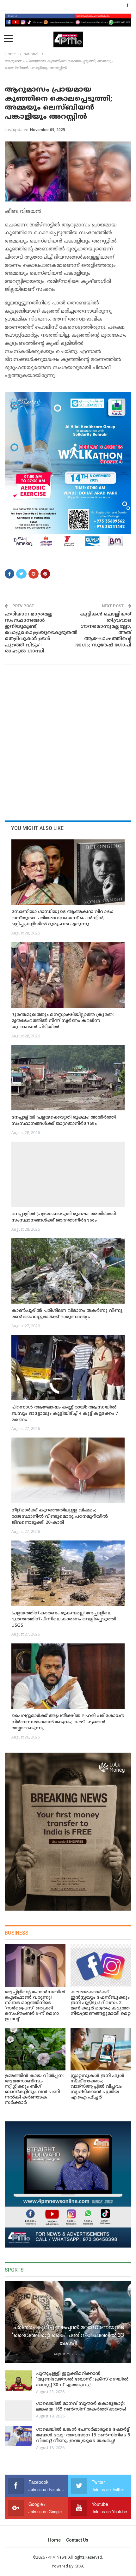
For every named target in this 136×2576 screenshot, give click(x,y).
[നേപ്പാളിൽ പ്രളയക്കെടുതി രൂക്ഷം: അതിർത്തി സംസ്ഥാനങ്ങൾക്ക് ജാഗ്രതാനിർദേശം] (68, 1078)
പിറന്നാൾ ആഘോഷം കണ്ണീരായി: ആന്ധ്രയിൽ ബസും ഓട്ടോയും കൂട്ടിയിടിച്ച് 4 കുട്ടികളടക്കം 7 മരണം (65, 1414)
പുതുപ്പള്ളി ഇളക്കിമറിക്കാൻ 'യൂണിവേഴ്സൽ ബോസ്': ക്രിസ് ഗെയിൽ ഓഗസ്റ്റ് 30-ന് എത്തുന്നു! (82, 2379)
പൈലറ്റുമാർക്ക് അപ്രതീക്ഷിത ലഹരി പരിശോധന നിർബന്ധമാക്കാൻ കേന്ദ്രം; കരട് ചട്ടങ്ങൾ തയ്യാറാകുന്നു (68, 1722)
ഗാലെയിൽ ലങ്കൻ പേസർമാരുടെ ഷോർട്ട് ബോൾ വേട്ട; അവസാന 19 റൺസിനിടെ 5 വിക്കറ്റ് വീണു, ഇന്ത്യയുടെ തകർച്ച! (83, 2435)
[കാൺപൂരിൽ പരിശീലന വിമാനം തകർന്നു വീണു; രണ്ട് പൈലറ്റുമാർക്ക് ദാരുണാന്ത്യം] (68, 1271)
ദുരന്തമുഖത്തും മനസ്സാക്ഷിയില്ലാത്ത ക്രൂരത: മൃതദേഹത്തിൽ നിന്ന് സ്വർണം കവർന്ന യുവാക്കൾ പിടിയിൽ (62, 1021)
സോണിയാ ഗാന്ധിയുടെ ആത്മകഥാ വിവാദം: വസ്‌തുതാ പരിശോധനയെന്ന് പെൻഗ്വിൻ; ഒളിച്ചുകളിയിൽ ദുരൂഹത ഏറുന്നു (62, 918)
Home (54, 2540)
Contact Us (77, 2540)
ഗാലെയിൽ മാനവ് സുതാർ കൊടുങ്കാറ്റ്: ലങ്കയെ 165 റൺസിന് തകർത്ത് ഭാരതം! (81, 2407)
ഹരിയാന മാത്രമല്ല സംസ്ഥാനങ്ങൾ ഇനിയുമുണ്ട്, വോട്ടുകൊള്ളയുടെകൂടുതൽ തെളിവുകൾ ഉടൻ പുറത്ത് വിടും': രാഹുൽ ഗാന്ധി (34, 633)
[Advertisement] (68, 740)
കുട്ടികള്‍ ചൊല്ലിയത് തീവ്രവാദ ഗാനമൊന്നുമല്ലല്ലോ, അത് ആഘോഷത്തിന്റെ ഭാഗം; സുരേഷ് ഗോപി (103, 630)
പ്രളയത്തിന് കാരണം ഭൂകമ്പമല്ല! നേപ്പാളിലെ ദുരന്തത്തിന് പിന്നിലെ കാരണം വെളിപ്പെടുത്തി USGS (64, 1619)
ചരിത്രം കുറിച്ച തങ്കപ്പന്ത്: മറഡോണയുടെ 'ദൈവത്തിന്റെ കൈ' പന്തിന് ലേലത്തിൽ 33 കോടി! (68, 2335)
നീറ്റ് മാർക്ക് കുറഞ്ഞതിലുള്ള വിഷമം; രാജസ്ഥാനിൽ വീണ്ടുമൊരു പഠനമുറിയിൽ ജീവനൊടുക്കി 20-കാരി (60, 1516)
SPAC (80, 2566)
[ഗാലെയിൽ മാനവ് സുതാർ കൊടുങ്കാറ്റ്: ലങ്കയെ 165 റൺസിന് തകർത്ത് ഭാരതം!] (18, 2411)
